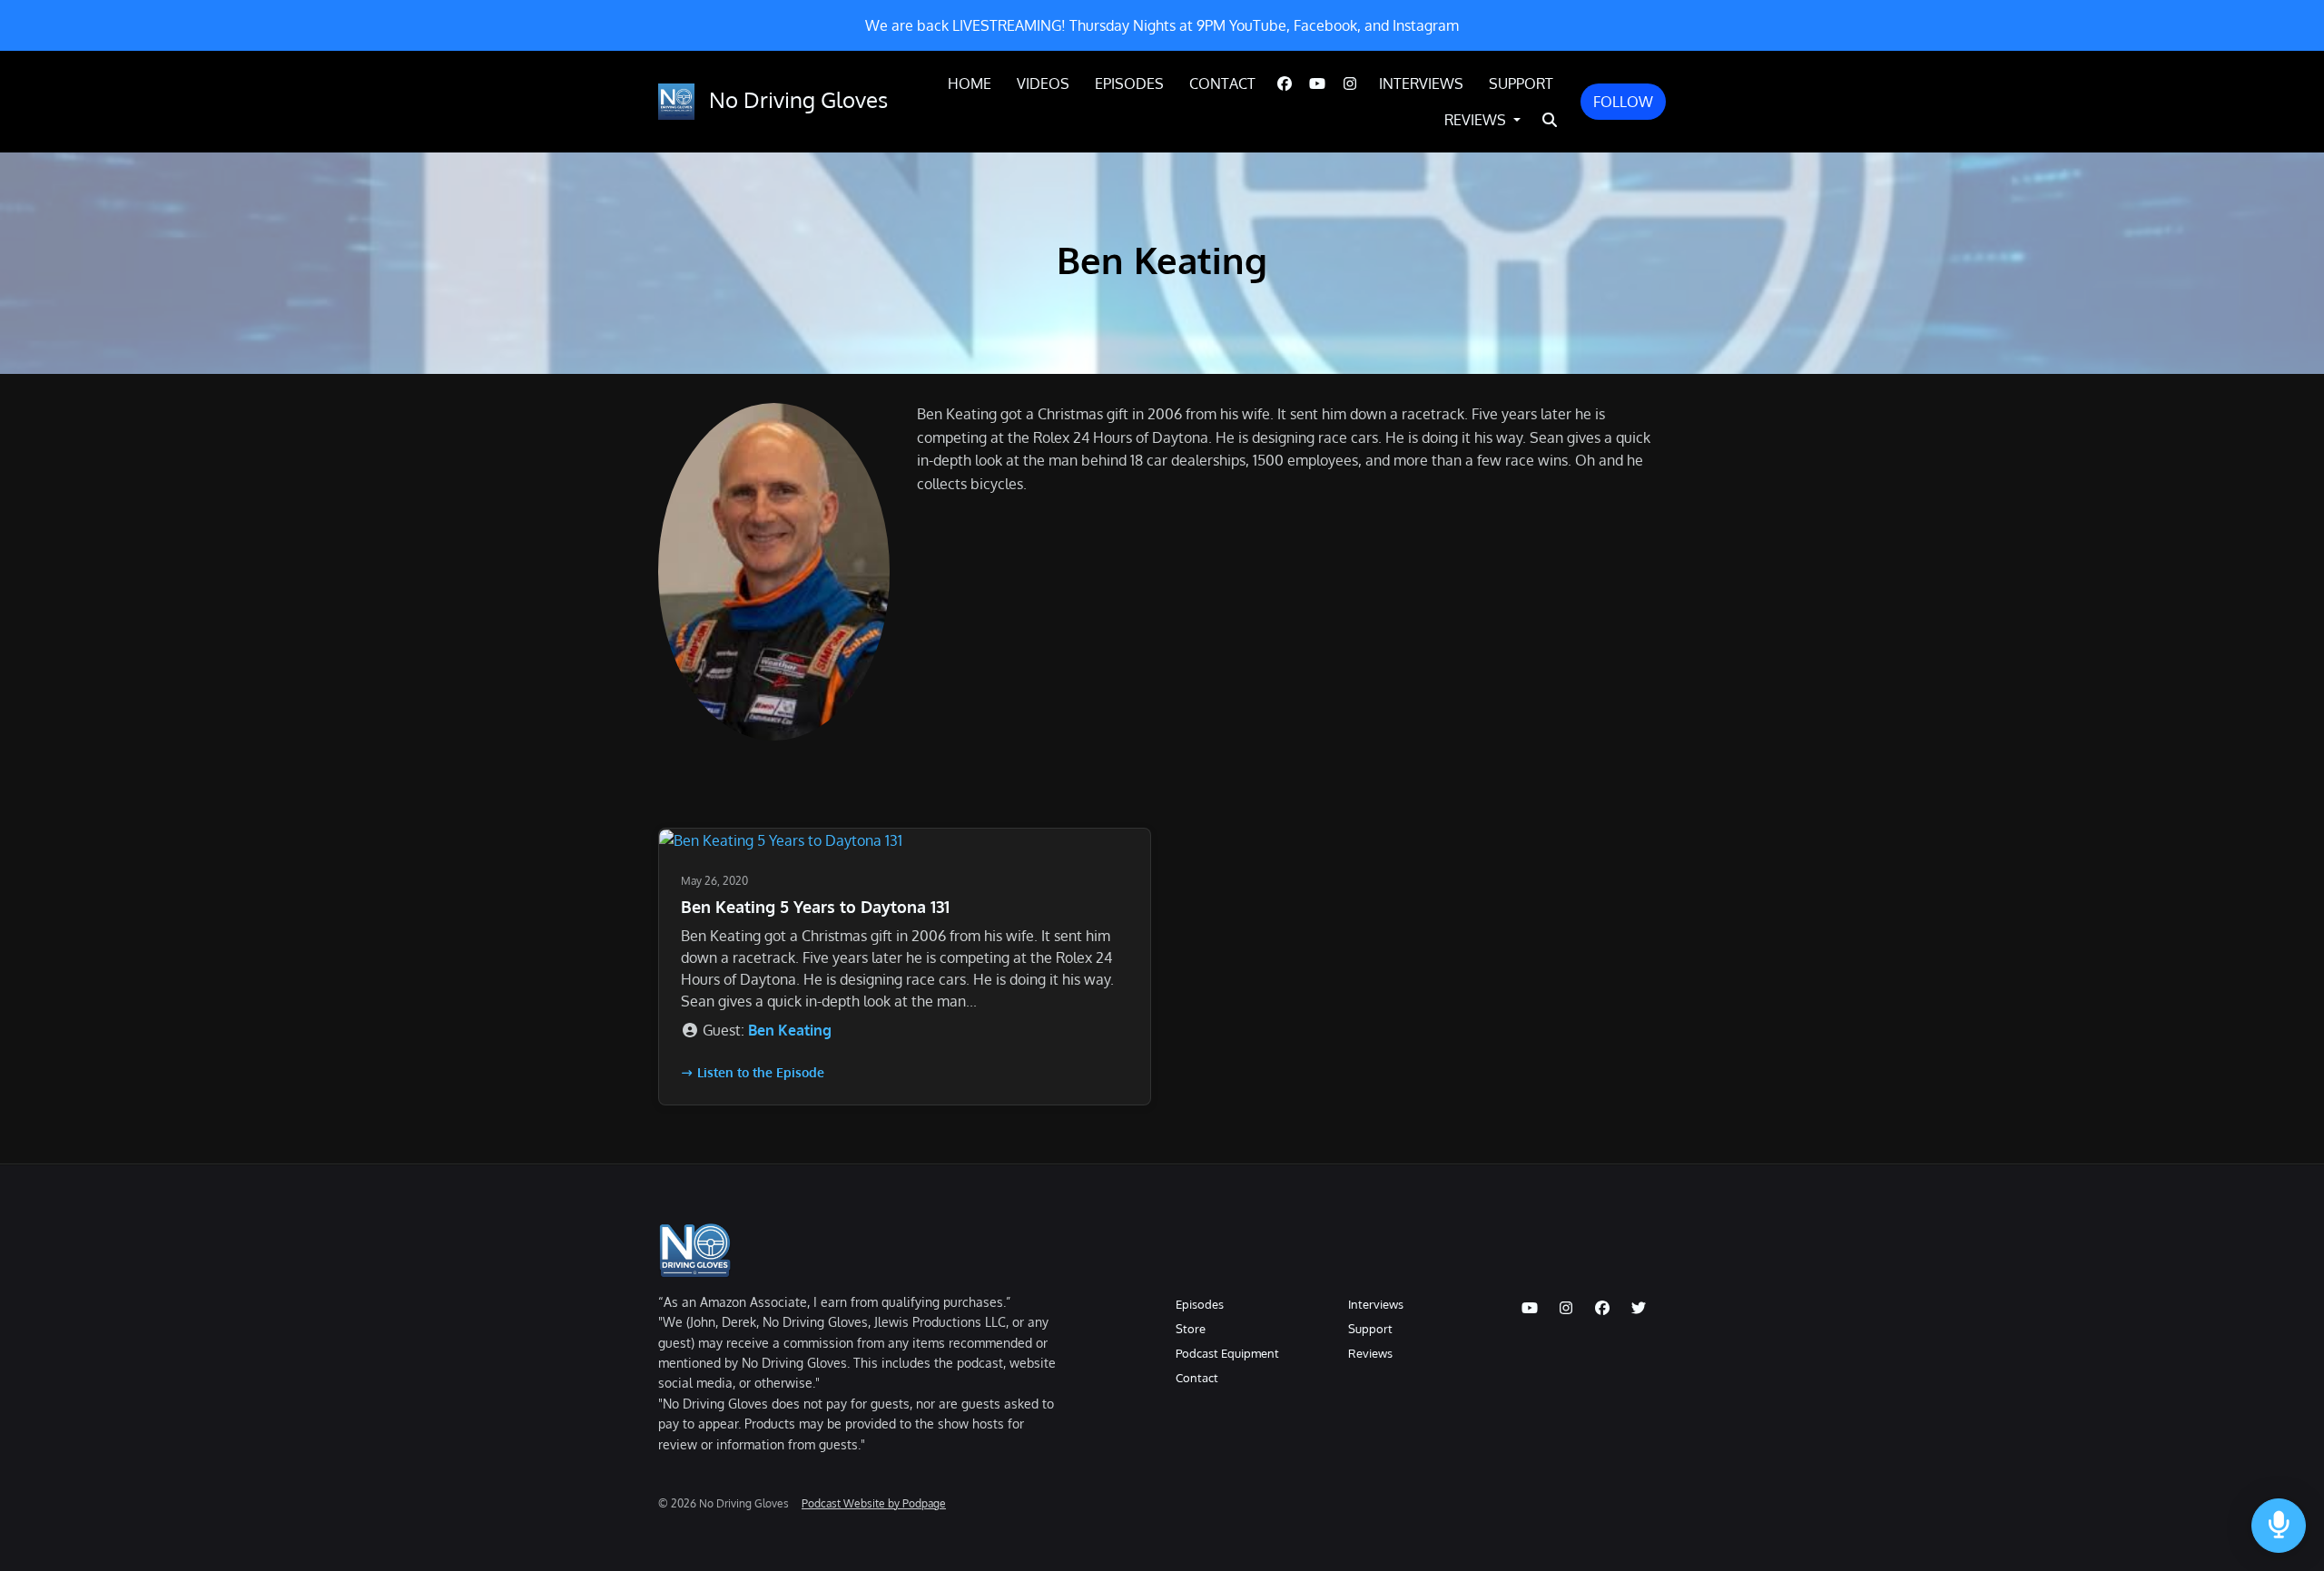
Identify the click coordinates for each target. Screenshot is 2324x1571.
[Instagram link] (1350, 83)
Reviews (1477, 120)
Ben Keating (790, 1030)
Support (1521, 83)
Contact (1222, 83)
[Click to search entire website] (1550, 120)
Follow (1623, 102)
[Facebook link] (1285, 83)
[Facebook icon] (1602, 1308)
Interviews (1421, 83)
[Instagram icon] (1566, 1308)
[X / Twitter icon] (1639, 1308)
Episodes (1129, 83)
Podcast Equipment (1227, 1353)
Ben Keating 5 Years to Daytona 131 (815, 907)
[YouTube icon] (1530, 1308)
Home (970, 83)
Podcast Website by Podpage (874, 1503)
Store (1191, 1329)
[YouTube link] (1317, 83)
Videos (1043, 83)
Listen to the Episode (761, 1072)
